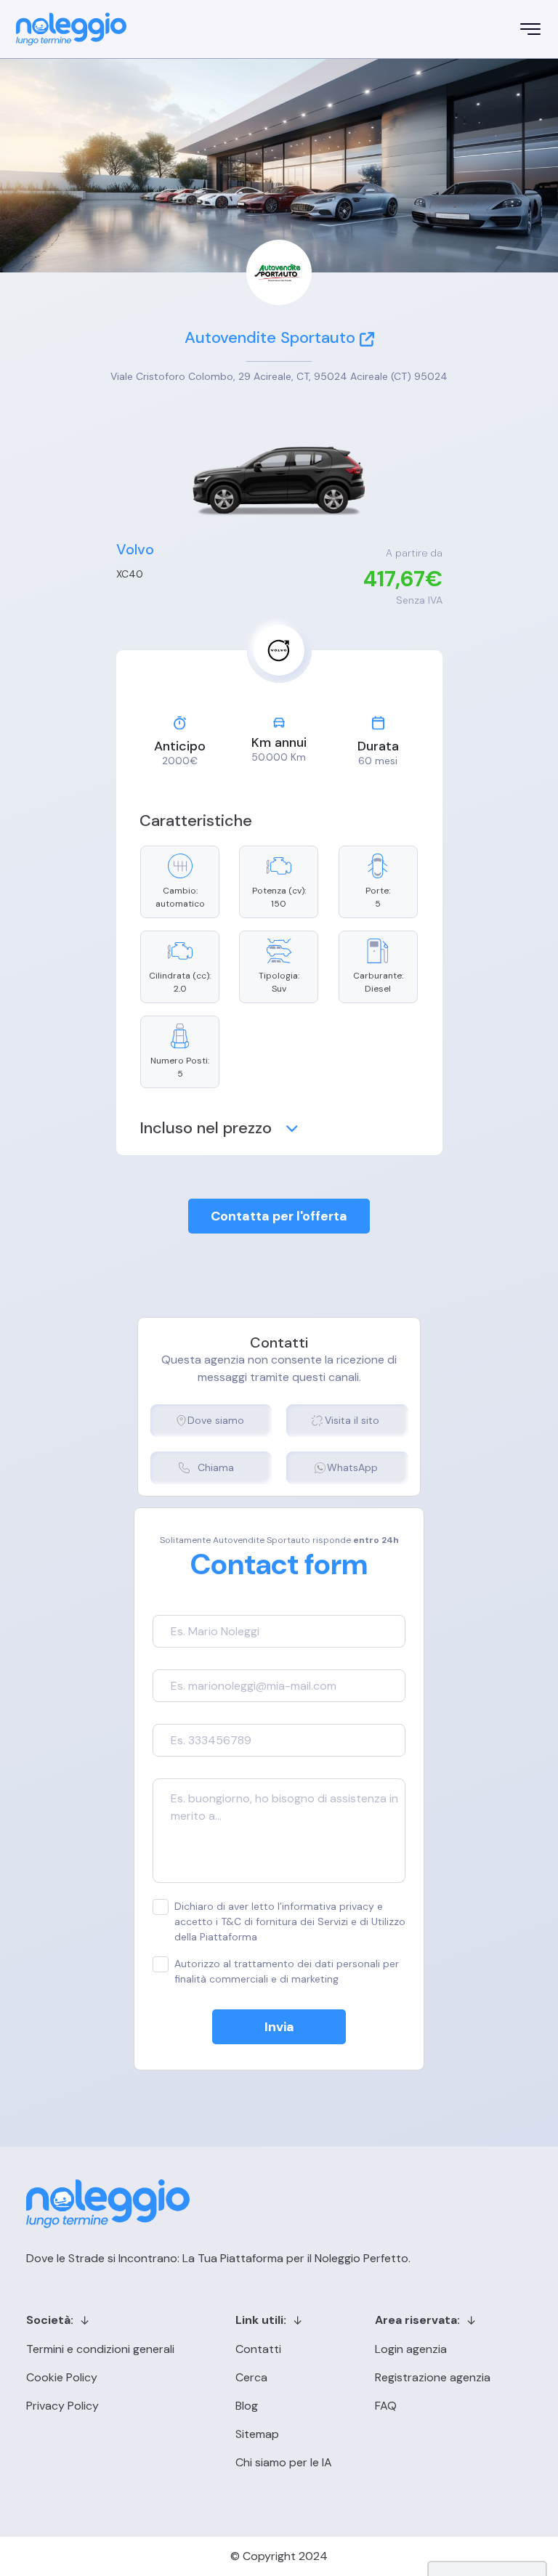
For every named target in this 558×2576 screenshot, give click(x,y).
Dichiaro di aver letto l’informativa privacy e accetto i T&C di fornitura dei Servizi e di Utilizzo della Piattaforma (290, 1921)
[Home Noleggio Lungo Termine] (71, 29)
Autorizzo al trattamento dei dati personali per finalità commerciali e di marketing (287, 1971)
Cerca (251, 2377)
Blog (247, 2406)
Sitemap (257, 2434)
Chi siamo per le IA (284, 2462)
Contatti (258, 2349)
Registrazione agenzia (433, 2377)
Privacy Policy (62, 2406)
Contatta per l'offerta (279, 1216)
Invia (279, 2027)
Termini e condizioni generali (100, 2349)
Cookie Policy (62, 2377)
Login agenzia (411, 2349)
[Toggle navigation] (530, 29)
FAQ (386, 2406)
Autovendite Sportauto (270, 337)
